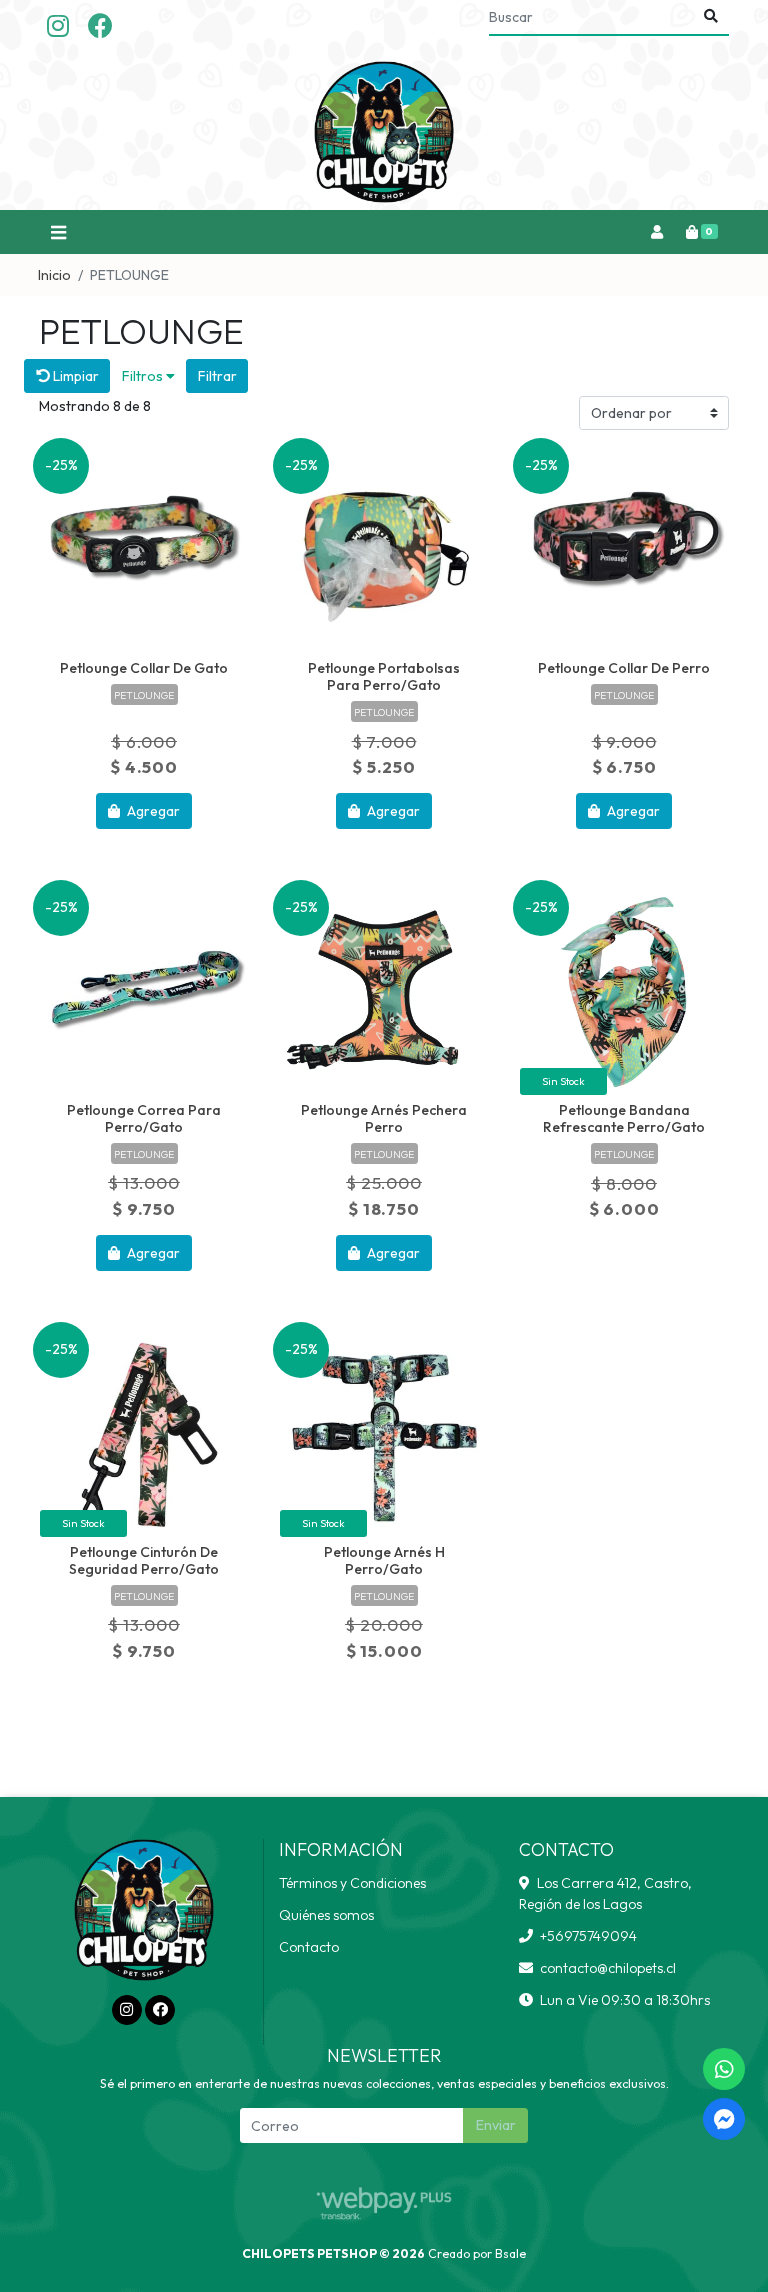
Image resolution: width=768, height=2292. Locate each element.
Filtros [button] (144, 376)
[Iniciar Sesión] (656, 232)
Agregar (152, 811)
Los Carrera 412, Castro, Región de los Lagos (605, 1893)
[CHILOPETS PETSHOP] (384, 132)
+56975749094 (588, 1936)
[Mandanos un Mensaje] (724, 2119)
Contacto (309, 1947)
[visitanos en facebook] (100, 27)
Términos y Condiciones (352, 1883)
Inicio (54, 275)
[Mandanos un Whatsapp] (724, 2069)
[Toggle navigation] (58, 232)
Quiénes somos (326, 1915)
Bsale (510, 2253)
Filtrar (217, 376)
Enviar (496, 2125)
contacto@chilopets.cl (608, 1968)
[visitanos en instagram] (58, 27)
